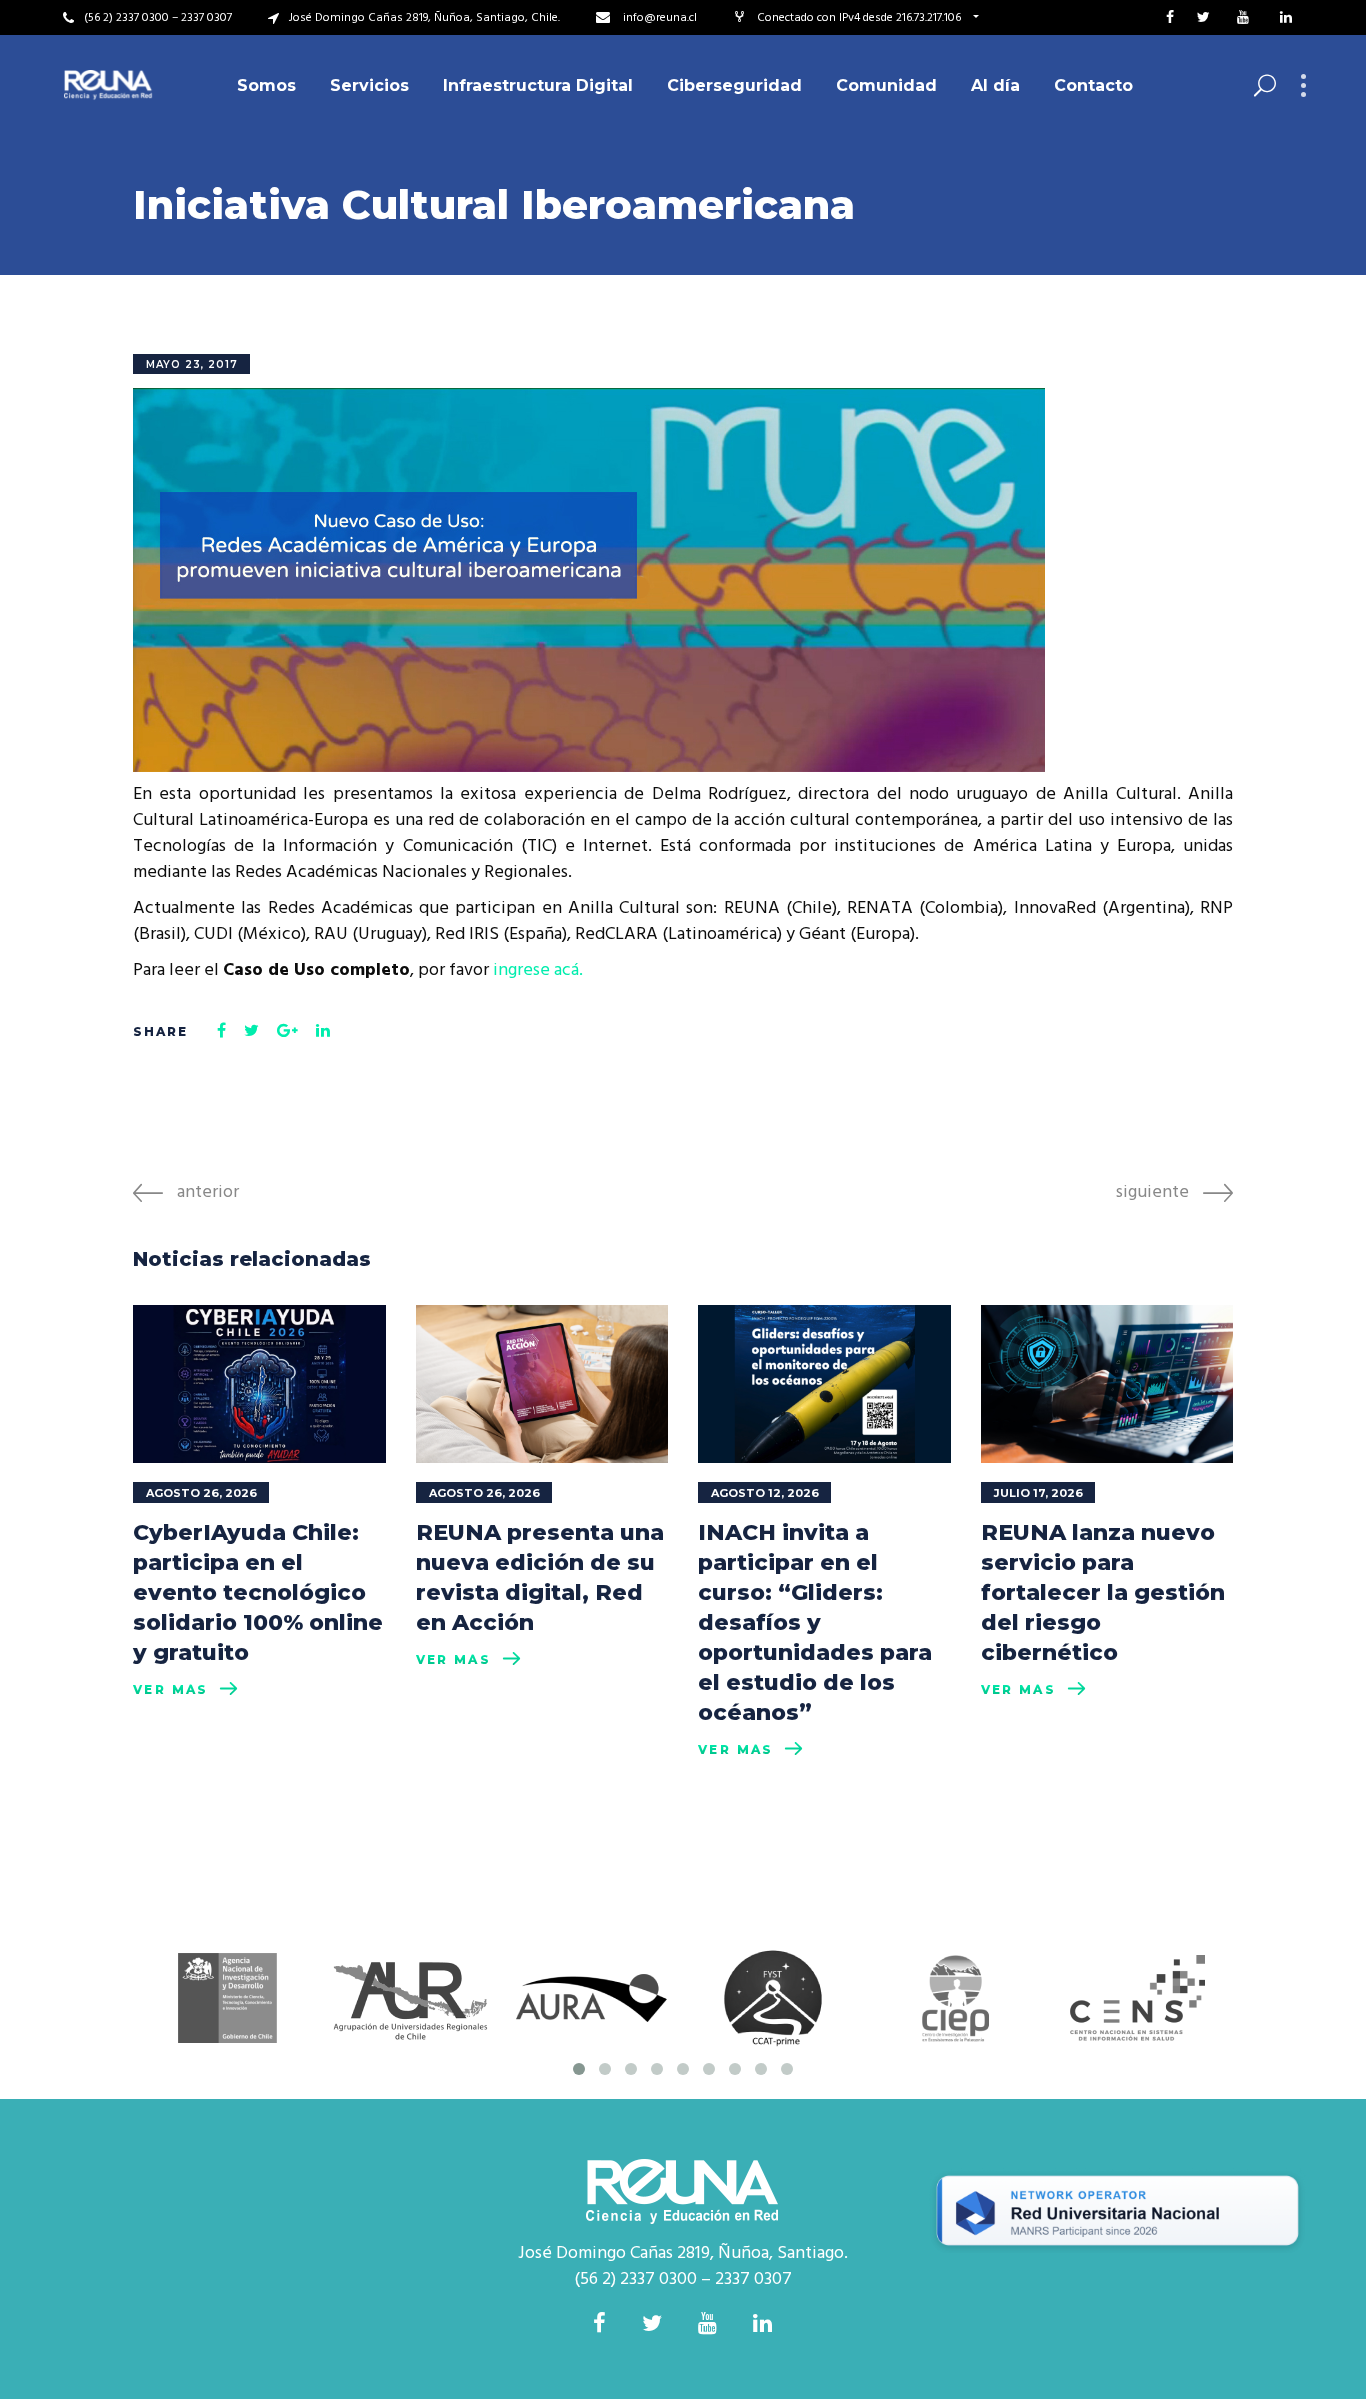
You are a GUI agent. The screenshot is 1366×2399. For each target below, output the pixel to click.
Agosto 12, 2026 (765, 1493)
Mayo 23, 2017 (192, 364)
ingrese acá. (538, 970)
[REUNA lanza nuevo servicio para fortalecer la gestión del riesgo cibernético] (1107, 1384)
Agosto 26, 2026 (201, 1493)
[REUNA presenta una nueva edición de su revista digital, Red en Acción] (542, 1384)
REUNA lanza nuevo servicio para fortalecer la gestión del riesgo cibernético (1103, 1592)
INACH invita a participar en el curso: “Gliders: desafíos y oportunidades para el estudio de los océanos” (815, 1622)
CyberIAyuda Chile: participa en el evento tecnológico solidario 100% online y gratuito (258, 1592)
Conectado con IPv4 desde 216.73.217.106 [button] (860, 18)
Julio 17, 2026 (1038, 1493)
